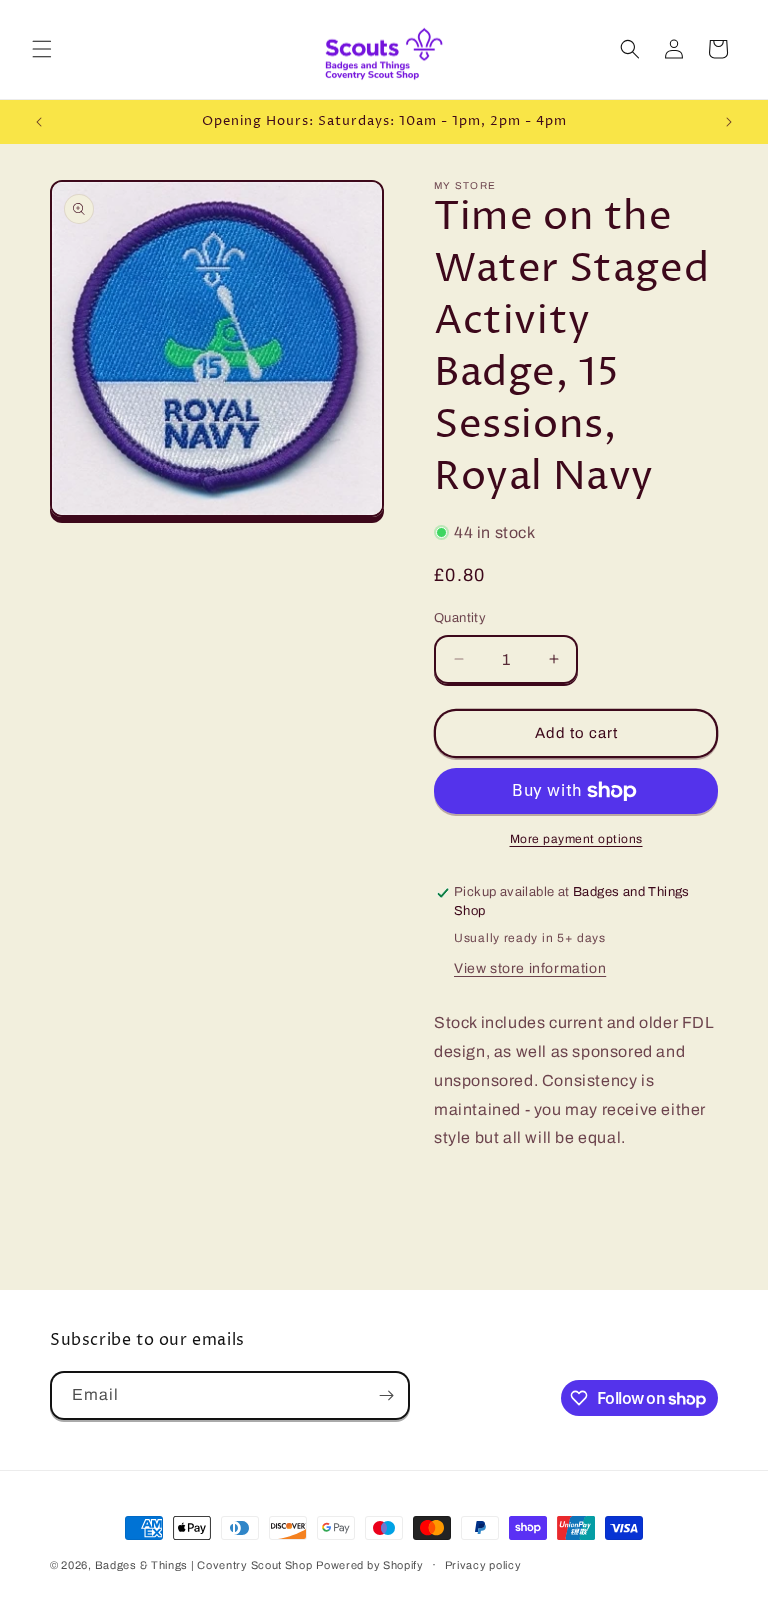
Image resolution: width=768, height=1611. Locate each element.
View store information (530, 968)
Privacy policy (483, 1565)
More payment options (576, 839)
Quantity (460, 618)
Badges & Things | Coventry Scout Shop (204, 1565)
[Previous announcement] (39, 122)
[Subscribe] (386, 1395)
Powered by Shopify (370, 1565)
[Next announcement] (729, 122)
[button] (42, 49)
